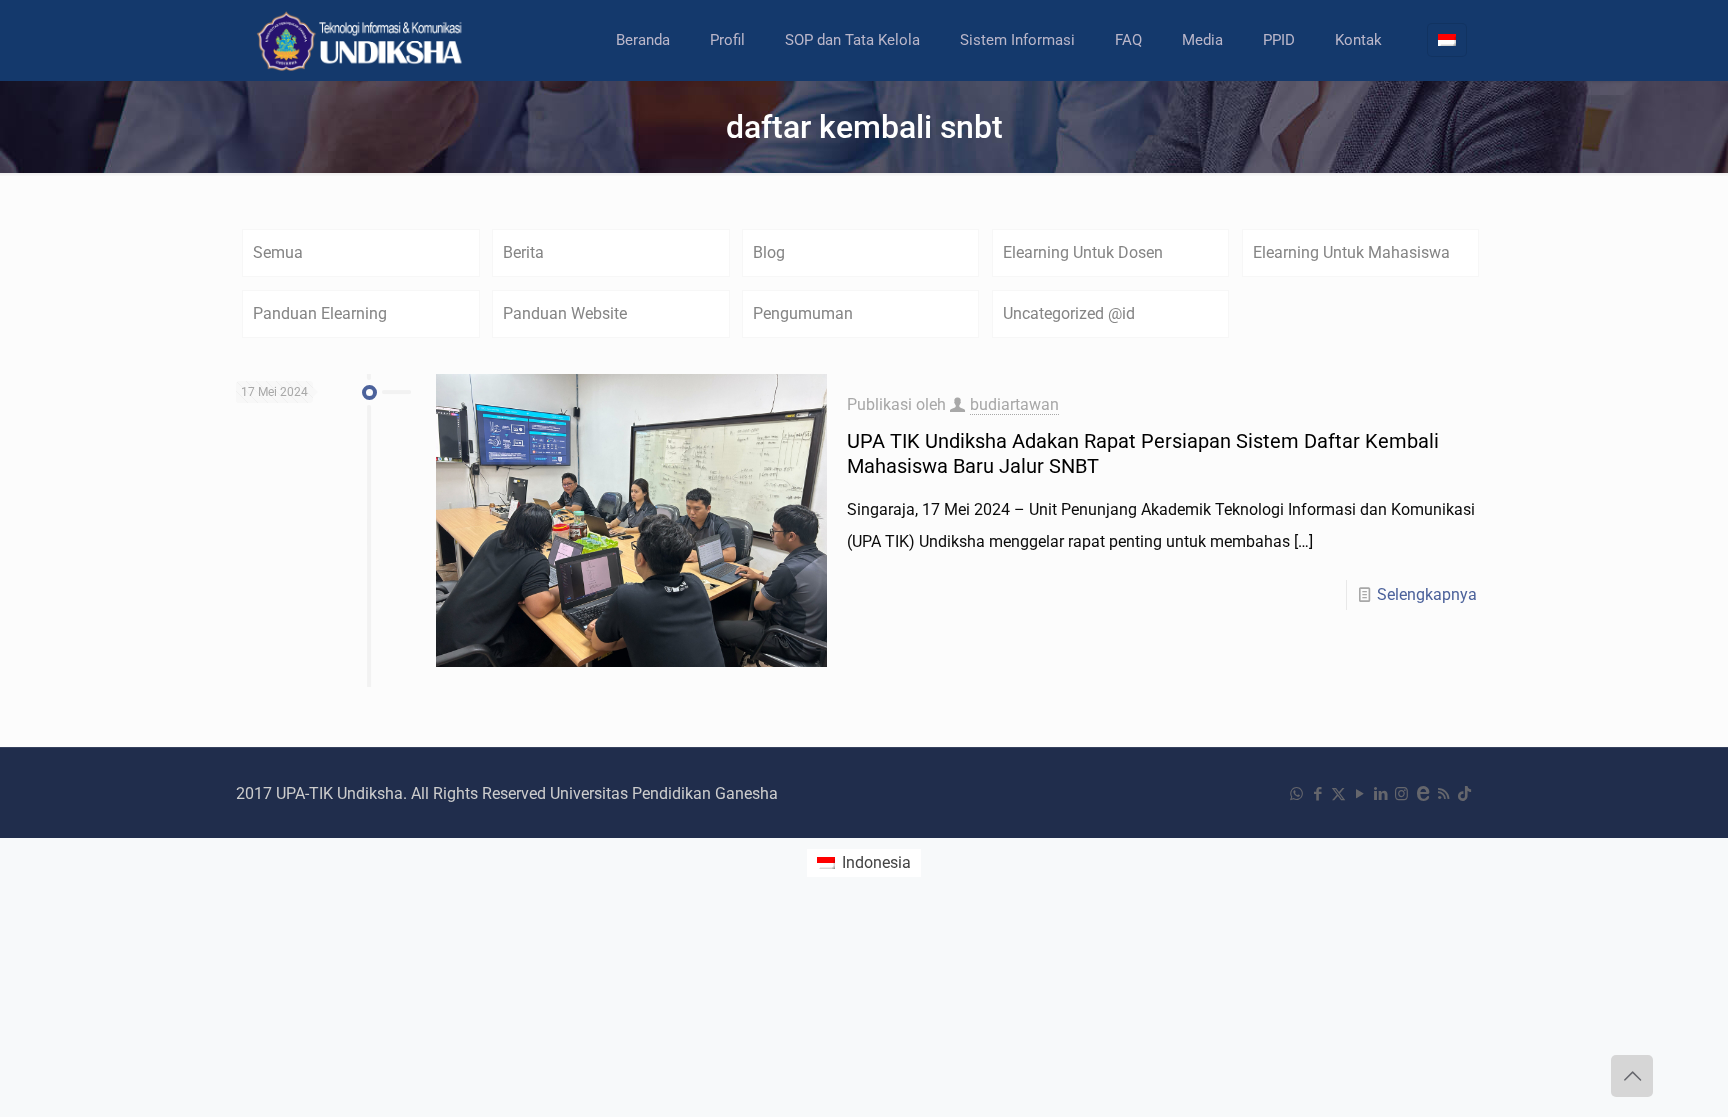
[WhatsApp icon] (1296, 794)
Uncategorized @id (1069, 313)
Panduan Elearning (320, 313)
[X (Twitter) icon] (1338, 794)
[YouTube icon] (1359, 794)
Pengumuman (803, 313)
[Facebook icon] (1317, 794)
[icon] (1422, 794)
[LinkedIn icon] (1380, 794)
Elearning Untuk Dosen (1083, 252)
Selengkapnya (1427, 594)
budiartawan (1014, 404)
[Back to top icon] (1632, 1076)
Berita (523, 252)
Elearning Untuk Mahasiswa (1351, 252)
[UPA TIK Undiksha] (362, 40)
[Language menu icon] (1447, 40)
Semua (278, 252)
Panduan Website (565, 313)
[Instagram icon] (1401, 794)
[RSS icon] (1443, 794)
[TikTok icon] (1464, 794)
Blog (769, 252)
